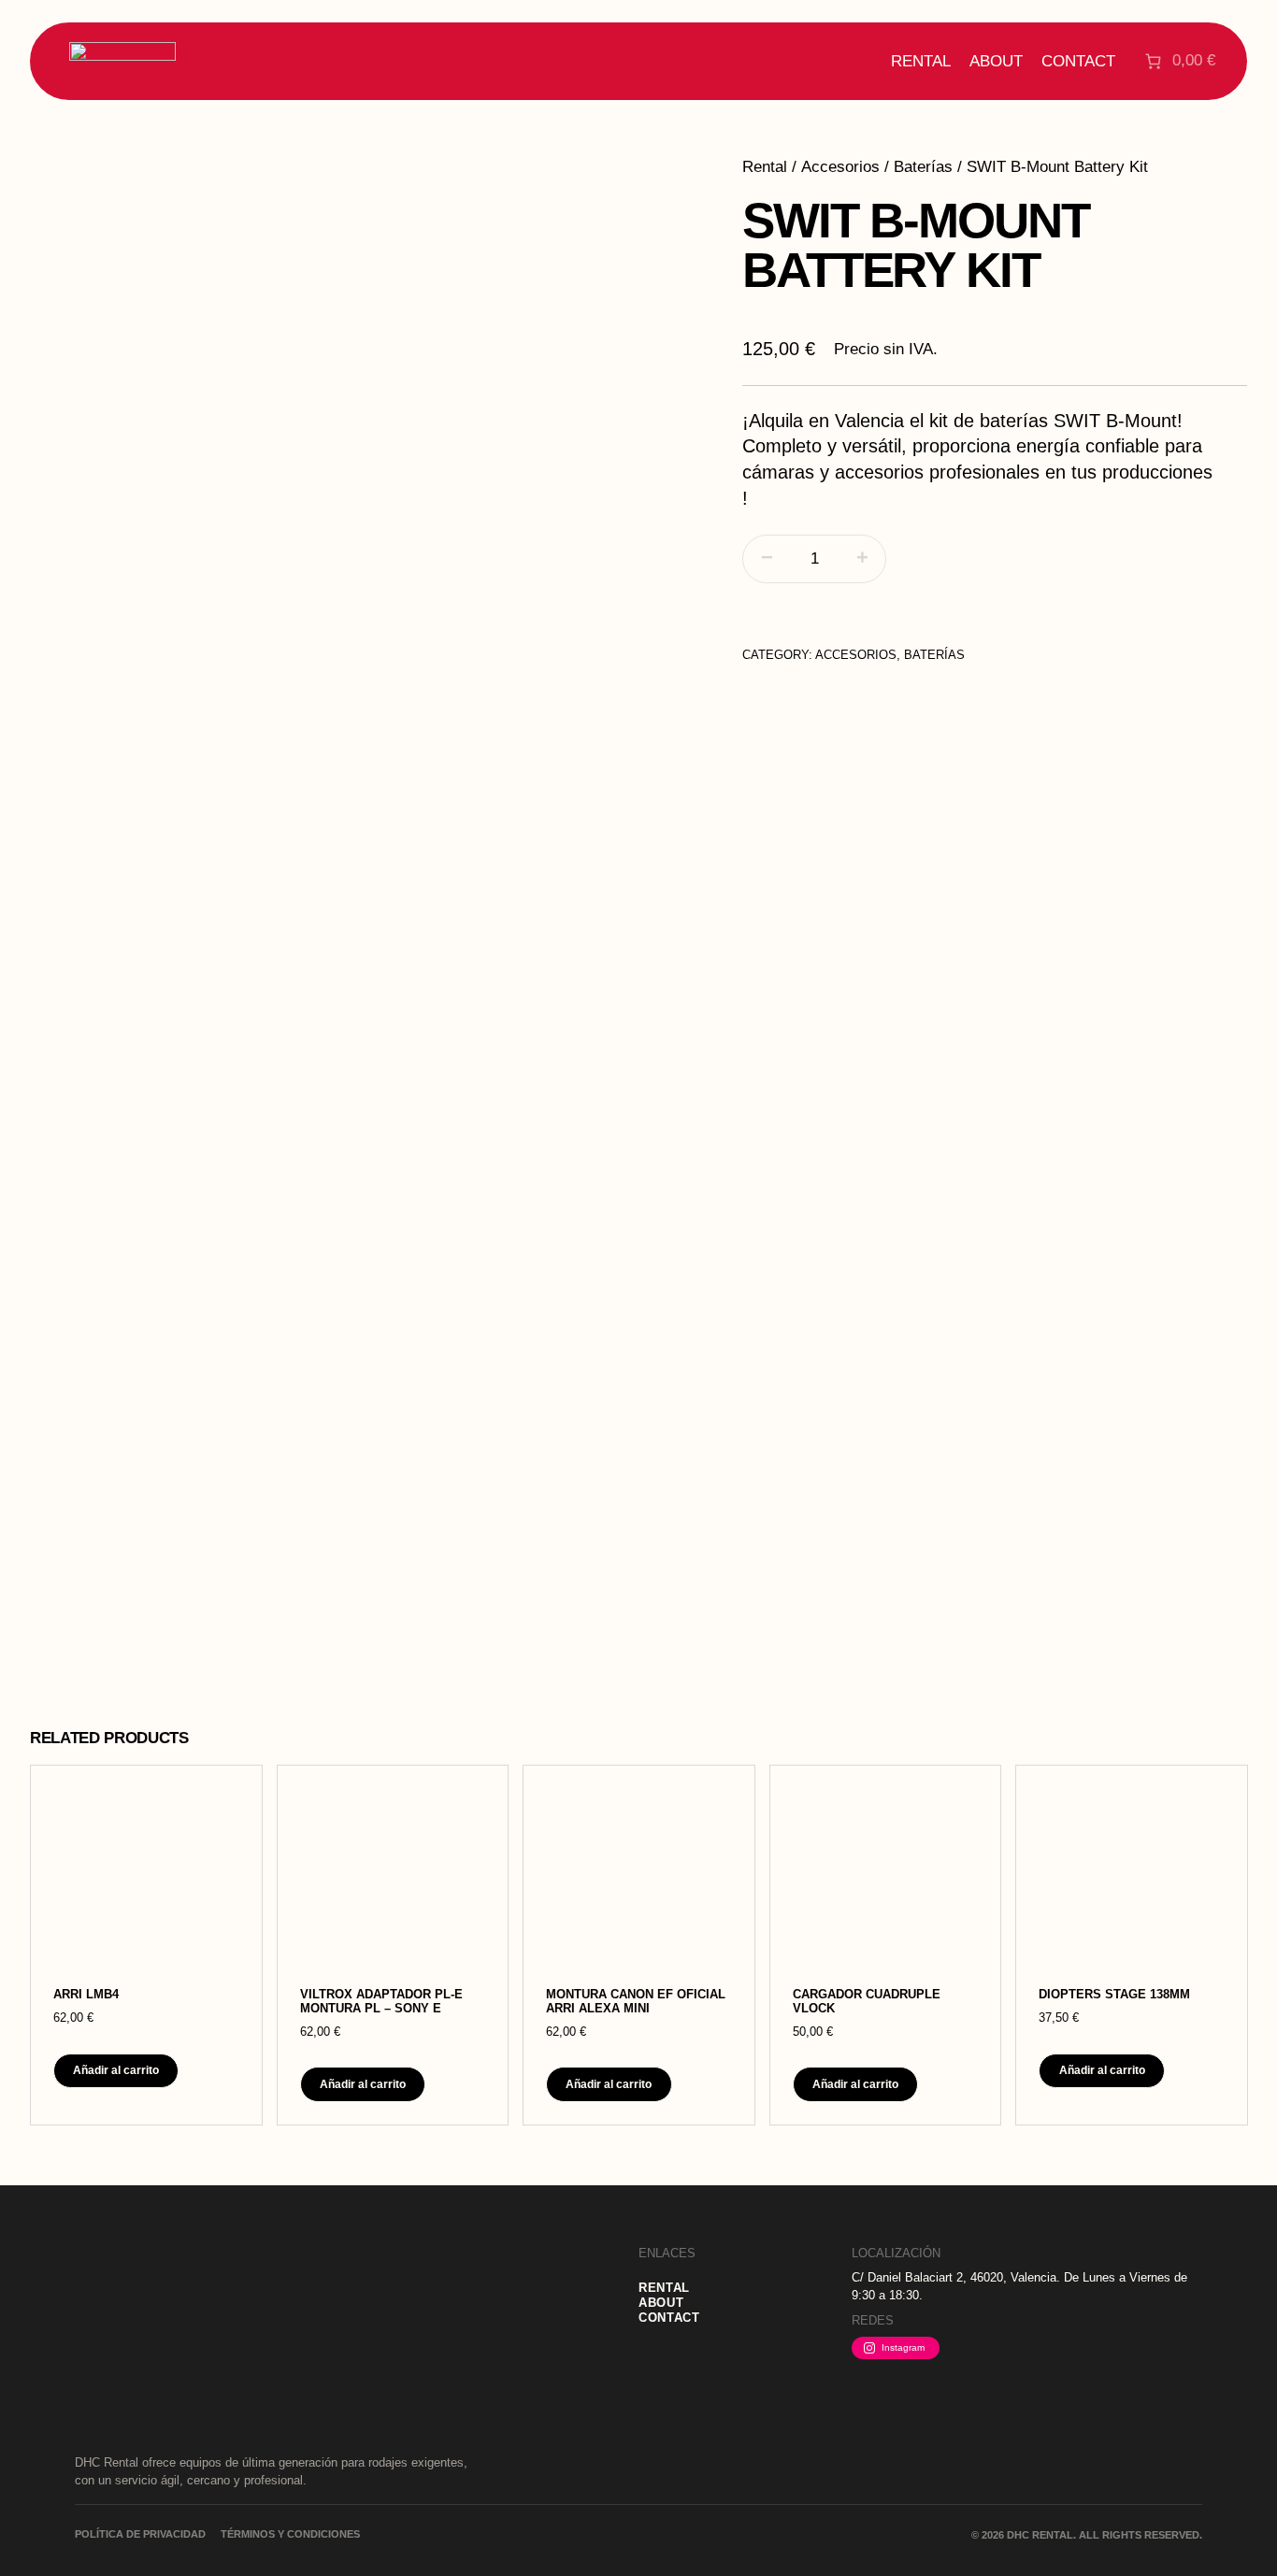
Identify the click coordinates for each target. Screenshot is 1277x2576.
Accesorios (840, 167)
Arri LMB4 (86, 1995)
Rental (765, 167)
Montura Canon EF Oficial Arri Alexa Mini (636, 2002)
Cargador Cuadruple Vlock (867, 2002)
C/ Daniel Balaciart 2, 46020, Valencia (954, 2277)
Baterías (923, 167)
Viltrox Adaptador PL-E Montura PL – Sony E (381, 2002)
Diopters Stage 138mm (1114, 1995)
